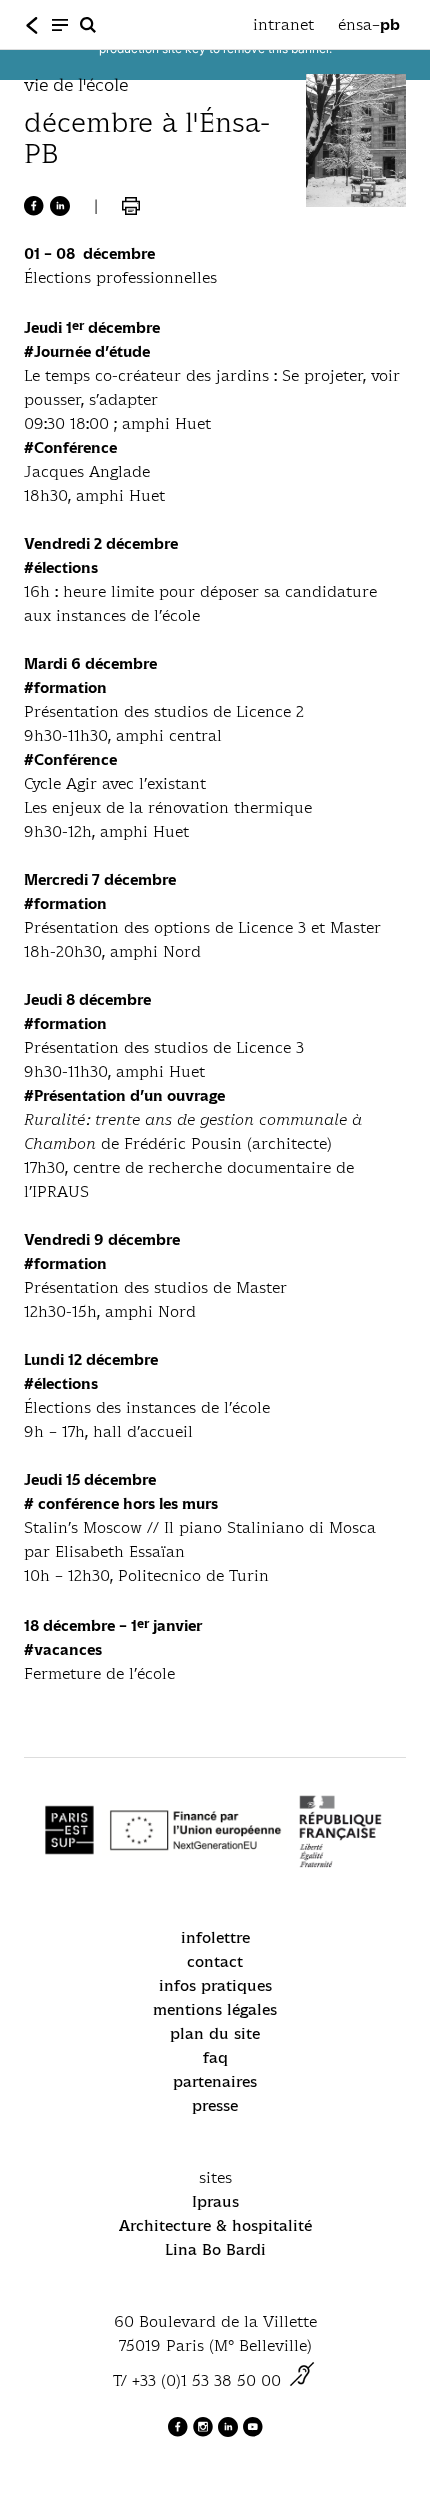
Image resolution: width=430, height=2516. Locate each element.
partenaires (215, 2081)
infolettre (215, 1937)
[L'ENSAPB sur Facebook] (180, 2431)
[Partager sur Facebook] (34, 206)
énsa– (369, 24)
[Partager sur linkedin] (60, 206)
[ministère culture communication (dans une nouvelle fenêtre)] (302, 2380)
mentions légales (215, 2009)
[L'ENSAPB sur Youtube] (253, 2431)
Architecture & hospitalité (215, 2225)
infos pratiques (215, 1985)
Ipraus (215, 2201)
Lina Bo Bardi (215, 2249)
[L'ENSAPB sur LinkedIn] (230, 2431)
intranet (283, 24)
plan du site (215, 2033)
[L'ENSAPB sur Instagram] (205, 2431)
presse (215, 2105)
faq (215, 2057)
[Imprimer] (131, 206)
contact (215, 1961)
